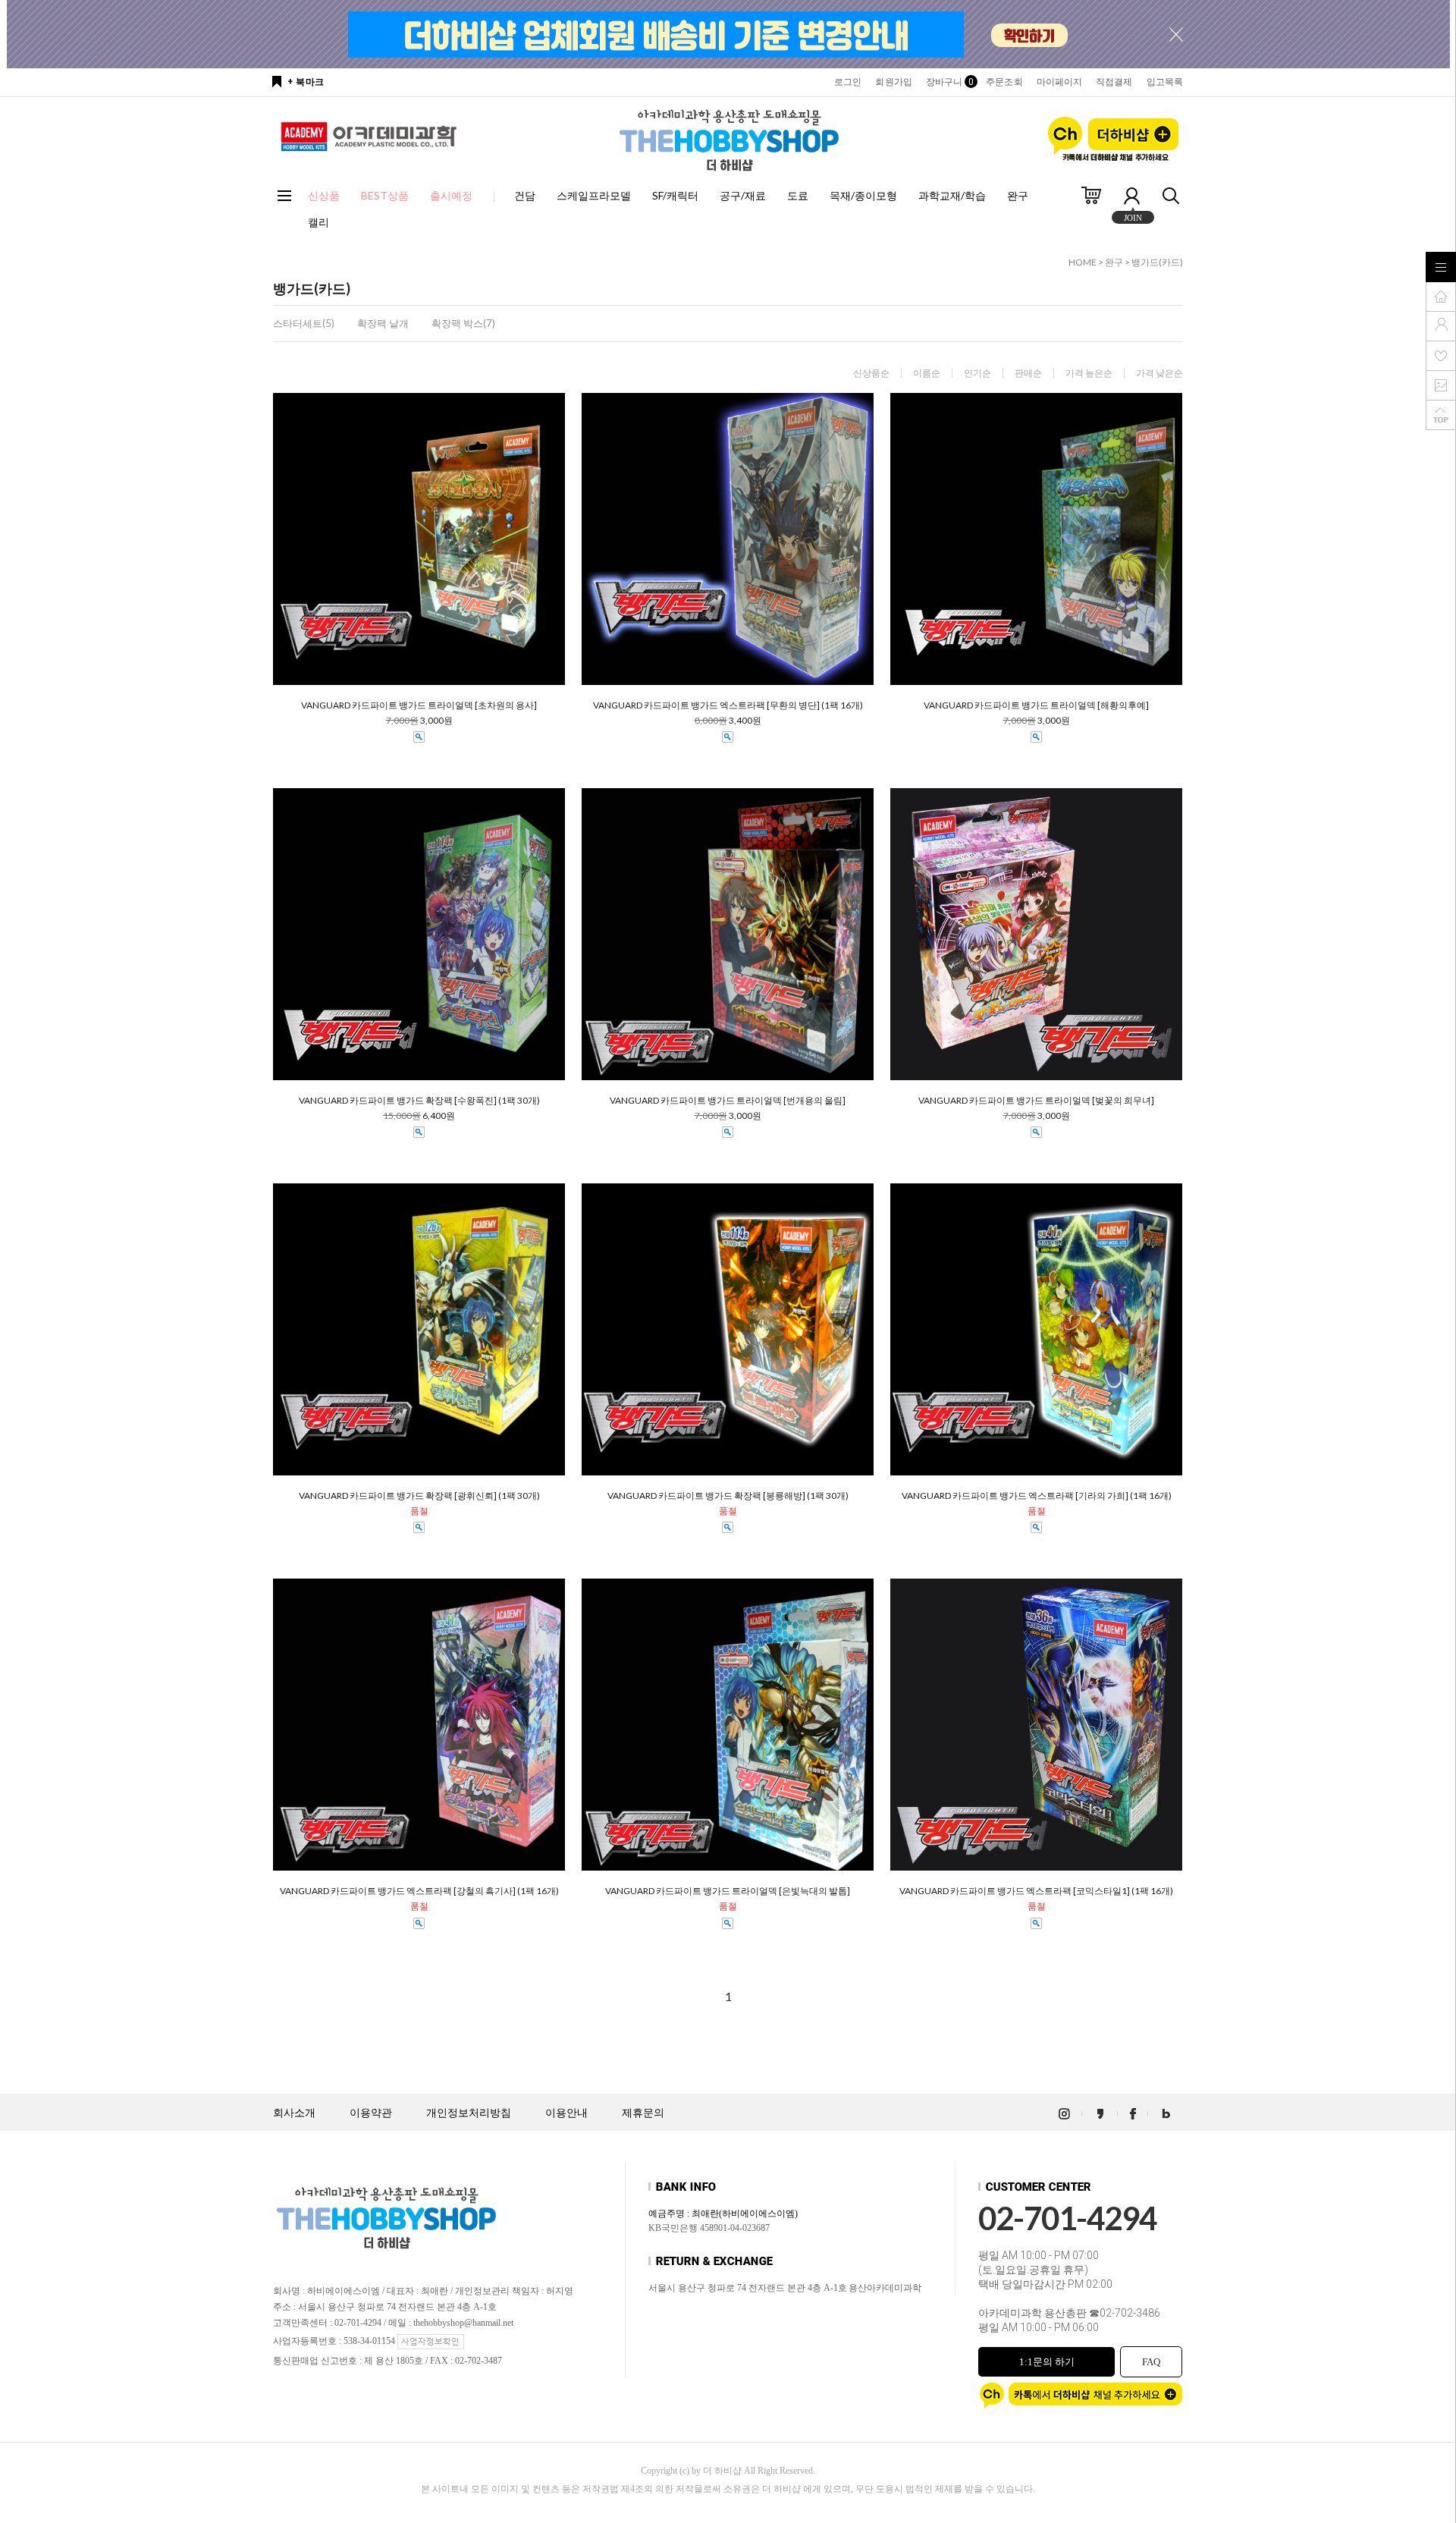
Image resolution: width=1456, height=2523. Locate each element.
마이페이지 (1060, 82)
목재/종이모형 (863, 195)
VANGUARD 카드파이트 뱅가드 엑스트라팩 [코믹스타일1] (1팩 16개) (1036, 1891)
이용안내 (566, 2113)
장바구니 (949, 82)
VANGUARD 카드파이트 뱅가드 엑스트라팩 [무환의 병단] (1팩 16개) (728, 705)
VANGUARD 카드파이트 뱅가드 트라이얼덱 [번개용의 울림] (728, 1101)
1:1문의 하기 (1047, 2362)
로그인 (848, 82)
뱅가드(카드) (1157, 262)
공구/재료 (743, 195)
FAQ (1151, 2362)
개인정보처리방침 (469, 2113)
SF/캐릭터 (675, 195)
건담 (525, 195)
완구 (1018, 195)
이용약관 (371, 2113)
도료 (798, 195)
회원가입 (893, 82)
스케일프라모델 (594, 195)
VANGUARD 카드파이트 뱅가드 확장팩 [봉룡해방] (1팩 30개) (728, 1496)
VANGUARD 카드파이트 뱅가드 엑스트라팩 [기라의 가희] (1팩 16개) (1037, 1496)
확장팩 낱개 (383, 323)
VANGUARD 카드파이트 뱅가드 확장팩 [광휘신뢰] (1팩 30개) (419, 1496)
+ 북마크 (306, 82)
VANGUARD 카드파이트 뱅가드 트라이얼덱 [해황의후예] (1036, 705)
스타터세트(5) (304, 323)
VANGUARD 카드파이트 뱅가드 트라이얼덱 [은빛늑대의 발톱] (728, 1891)
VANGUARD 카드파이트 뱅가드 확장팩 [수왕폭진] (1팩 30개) (419, 1101)
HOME (1083, 262)
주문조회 (1004, 82)
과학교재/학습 (952, 195)
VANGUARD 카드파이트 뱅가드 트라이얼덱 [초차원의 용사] (419, 705)
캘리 (318, 222)
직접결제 (1114, 82)
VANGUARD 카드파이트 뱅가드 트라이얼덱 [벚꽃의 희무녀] (1036, 1101)
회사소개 (294, 2113)
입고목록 (1165, 82)
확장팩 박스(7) (463, 323)
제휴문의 (643, 2113)
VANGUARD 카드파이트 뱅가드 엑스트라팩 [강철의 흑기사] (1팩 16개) (419, 1891)
